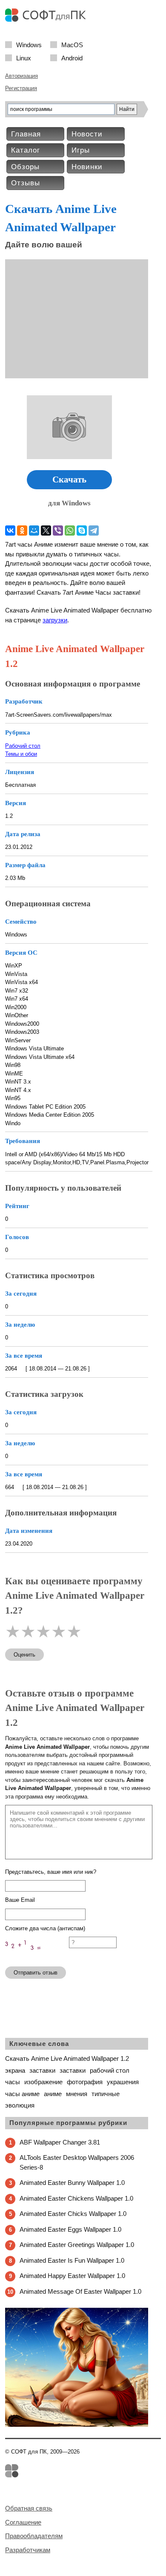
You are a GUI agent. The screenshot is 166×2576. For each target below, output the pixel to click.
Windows (29, 44)
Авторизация (21, 76)
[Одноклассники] (22, 531)
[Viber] (58, 531)
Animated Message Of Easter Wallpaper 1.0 (80, 2291)
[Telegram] (94, 531)
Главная (26, 134)
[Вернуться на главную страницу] (48, 20)
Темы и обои (21, 754)
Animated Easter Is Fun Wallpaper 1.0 (72, 2260)
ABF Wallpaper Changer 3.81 (60, 2142)
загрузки (55, 620)
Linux (24, 58)
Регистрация (21, 88)
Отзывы (26, 183)
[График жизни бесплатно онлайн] (77, 2425)
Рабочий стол (23, 746)
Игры (81, 150)
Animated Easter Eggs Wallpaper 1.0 (70, 2229)
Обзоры (25, 167)
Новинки (87, 167)
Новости (87, 134)
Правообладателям (34, 2536)
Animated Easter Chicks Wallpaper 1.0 (73, 2214)
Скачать (69, 479)
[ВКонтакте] (10, 531)
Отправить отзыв (36, 1973)
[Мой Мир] (34, 531)
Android (72, 58)
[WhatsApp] (70, 531)
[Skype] (82, 531)
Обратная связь (29, 2508)
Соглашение (23, 2522)
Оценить (24, 1655)
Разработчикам (28, 2550)
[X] (46, 531)
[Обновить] (37, 1956)
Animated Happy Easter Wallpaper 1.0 (72, 2276)
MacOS (72, 44)
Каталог (26, 150)
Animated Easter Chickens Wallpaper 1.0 (76, 2198)
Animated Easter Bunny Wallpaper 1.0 (72, 2183)
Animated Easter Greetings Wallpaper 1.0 (77, 2245)
